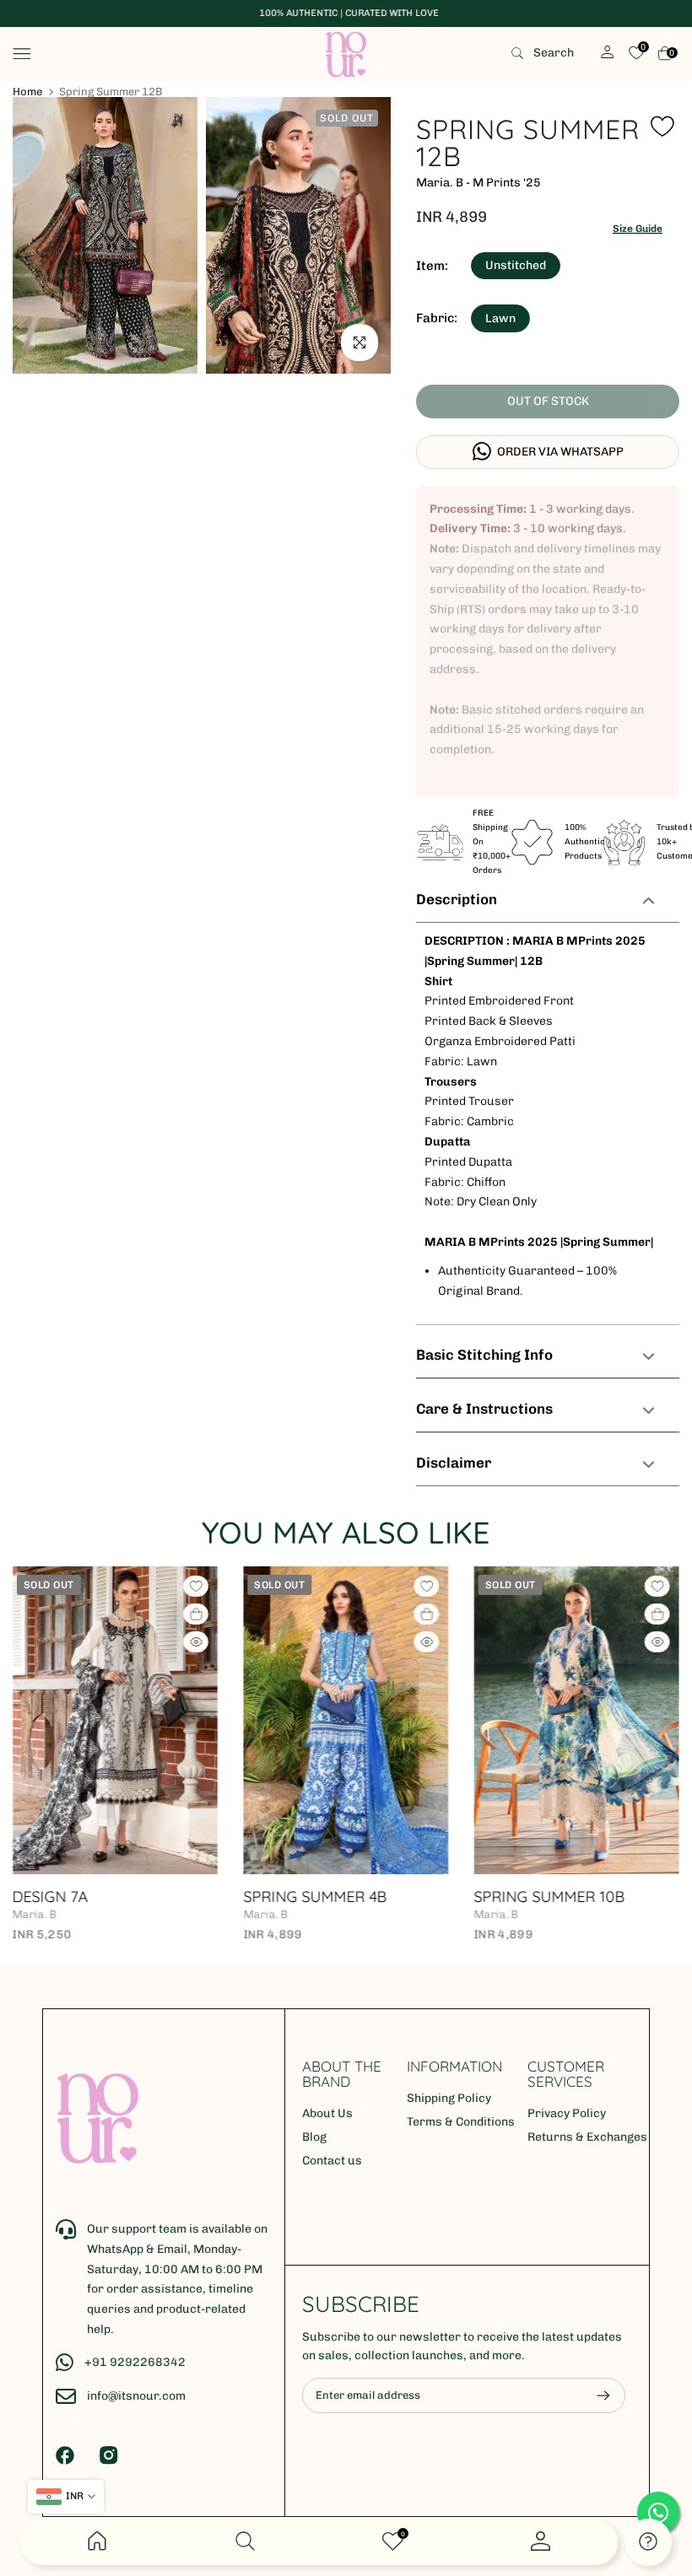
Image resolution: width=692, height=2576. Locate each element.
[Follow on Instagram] (109, 2455)
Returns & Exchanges (587, 2137)
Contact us (332, 2161)
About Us (327, 2113)
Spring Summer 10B (350, 1897)
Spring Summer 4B (116, 1897)
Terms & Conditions (461, 2122)
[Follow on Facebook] (65, 2455)
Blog (314, 2137)
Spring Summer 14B (579, 1897)
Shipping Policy (449, 2098)
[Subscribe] (595, 2395)
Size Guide (638, 229)
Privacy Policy (567, 2113)
